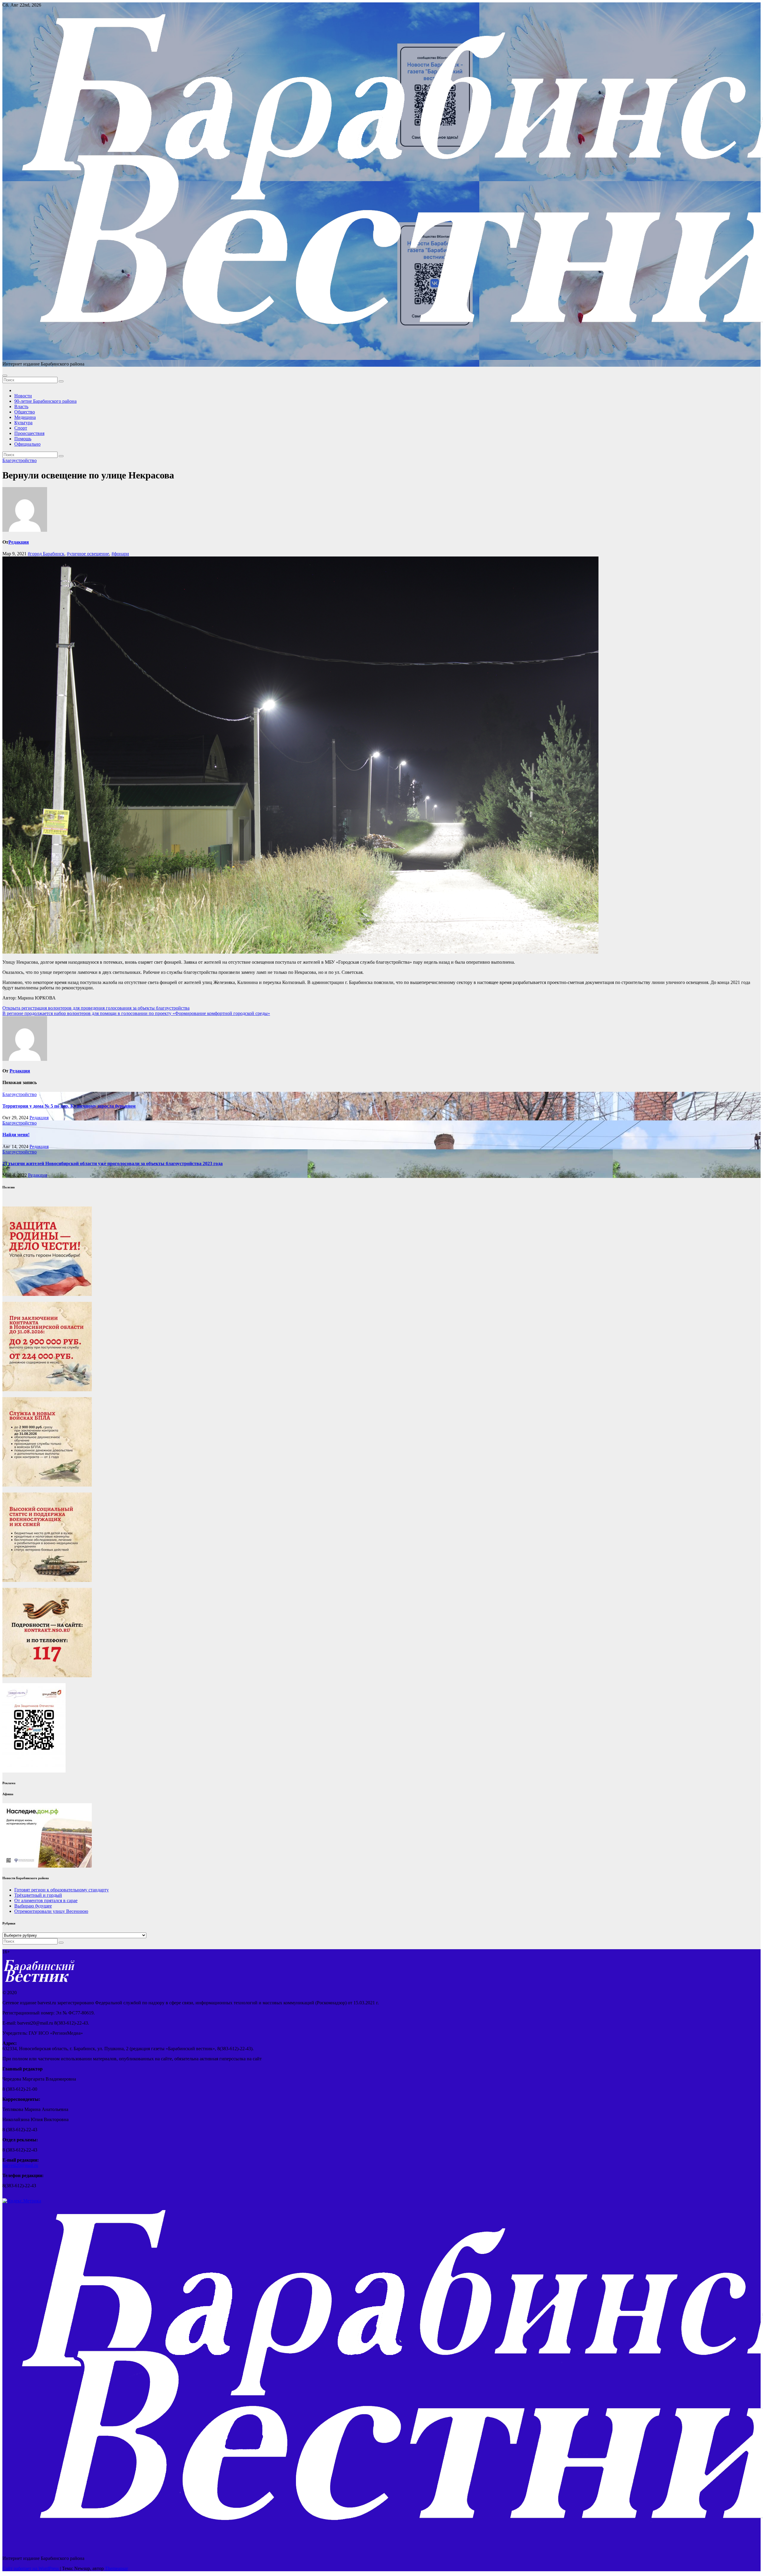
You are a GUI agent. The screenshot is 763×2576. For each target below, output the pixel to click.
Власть (21, 406)
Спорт (21, 428)
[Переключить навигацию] (5, 376)
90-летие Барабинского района (45, 401)
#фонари (120, 554)
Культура (23, 423)
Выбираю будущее (33, 1906)
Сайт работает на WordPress (31, 2568)
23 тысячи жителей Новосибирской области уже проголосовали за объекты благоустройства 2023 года (113, 1163)
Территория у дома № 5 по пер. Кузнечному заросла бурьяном (69, 1106)
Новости (23, 396)
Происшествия (29, 433)
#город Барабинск (46, 554)
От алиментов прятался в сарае (46, 1900)
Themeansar (116, 2568)
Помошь (23, 439)
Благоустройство (20, 460)
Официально (27, 444)
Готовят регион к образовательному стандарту (62, 1890)
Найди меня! (16, 1135)
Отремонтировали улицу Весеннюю (51, 1911)
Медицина (25, 417)
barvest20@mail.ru (20, 2165)
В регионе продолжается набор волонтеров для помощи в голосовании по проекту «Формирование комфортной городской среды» (136, 1013)
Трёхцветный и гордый (38, 1895)
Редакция (19, 542)
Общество (25, 412)
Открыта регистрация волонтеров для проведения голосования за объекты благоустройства (96, 1008)
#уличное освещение (88, 554)
